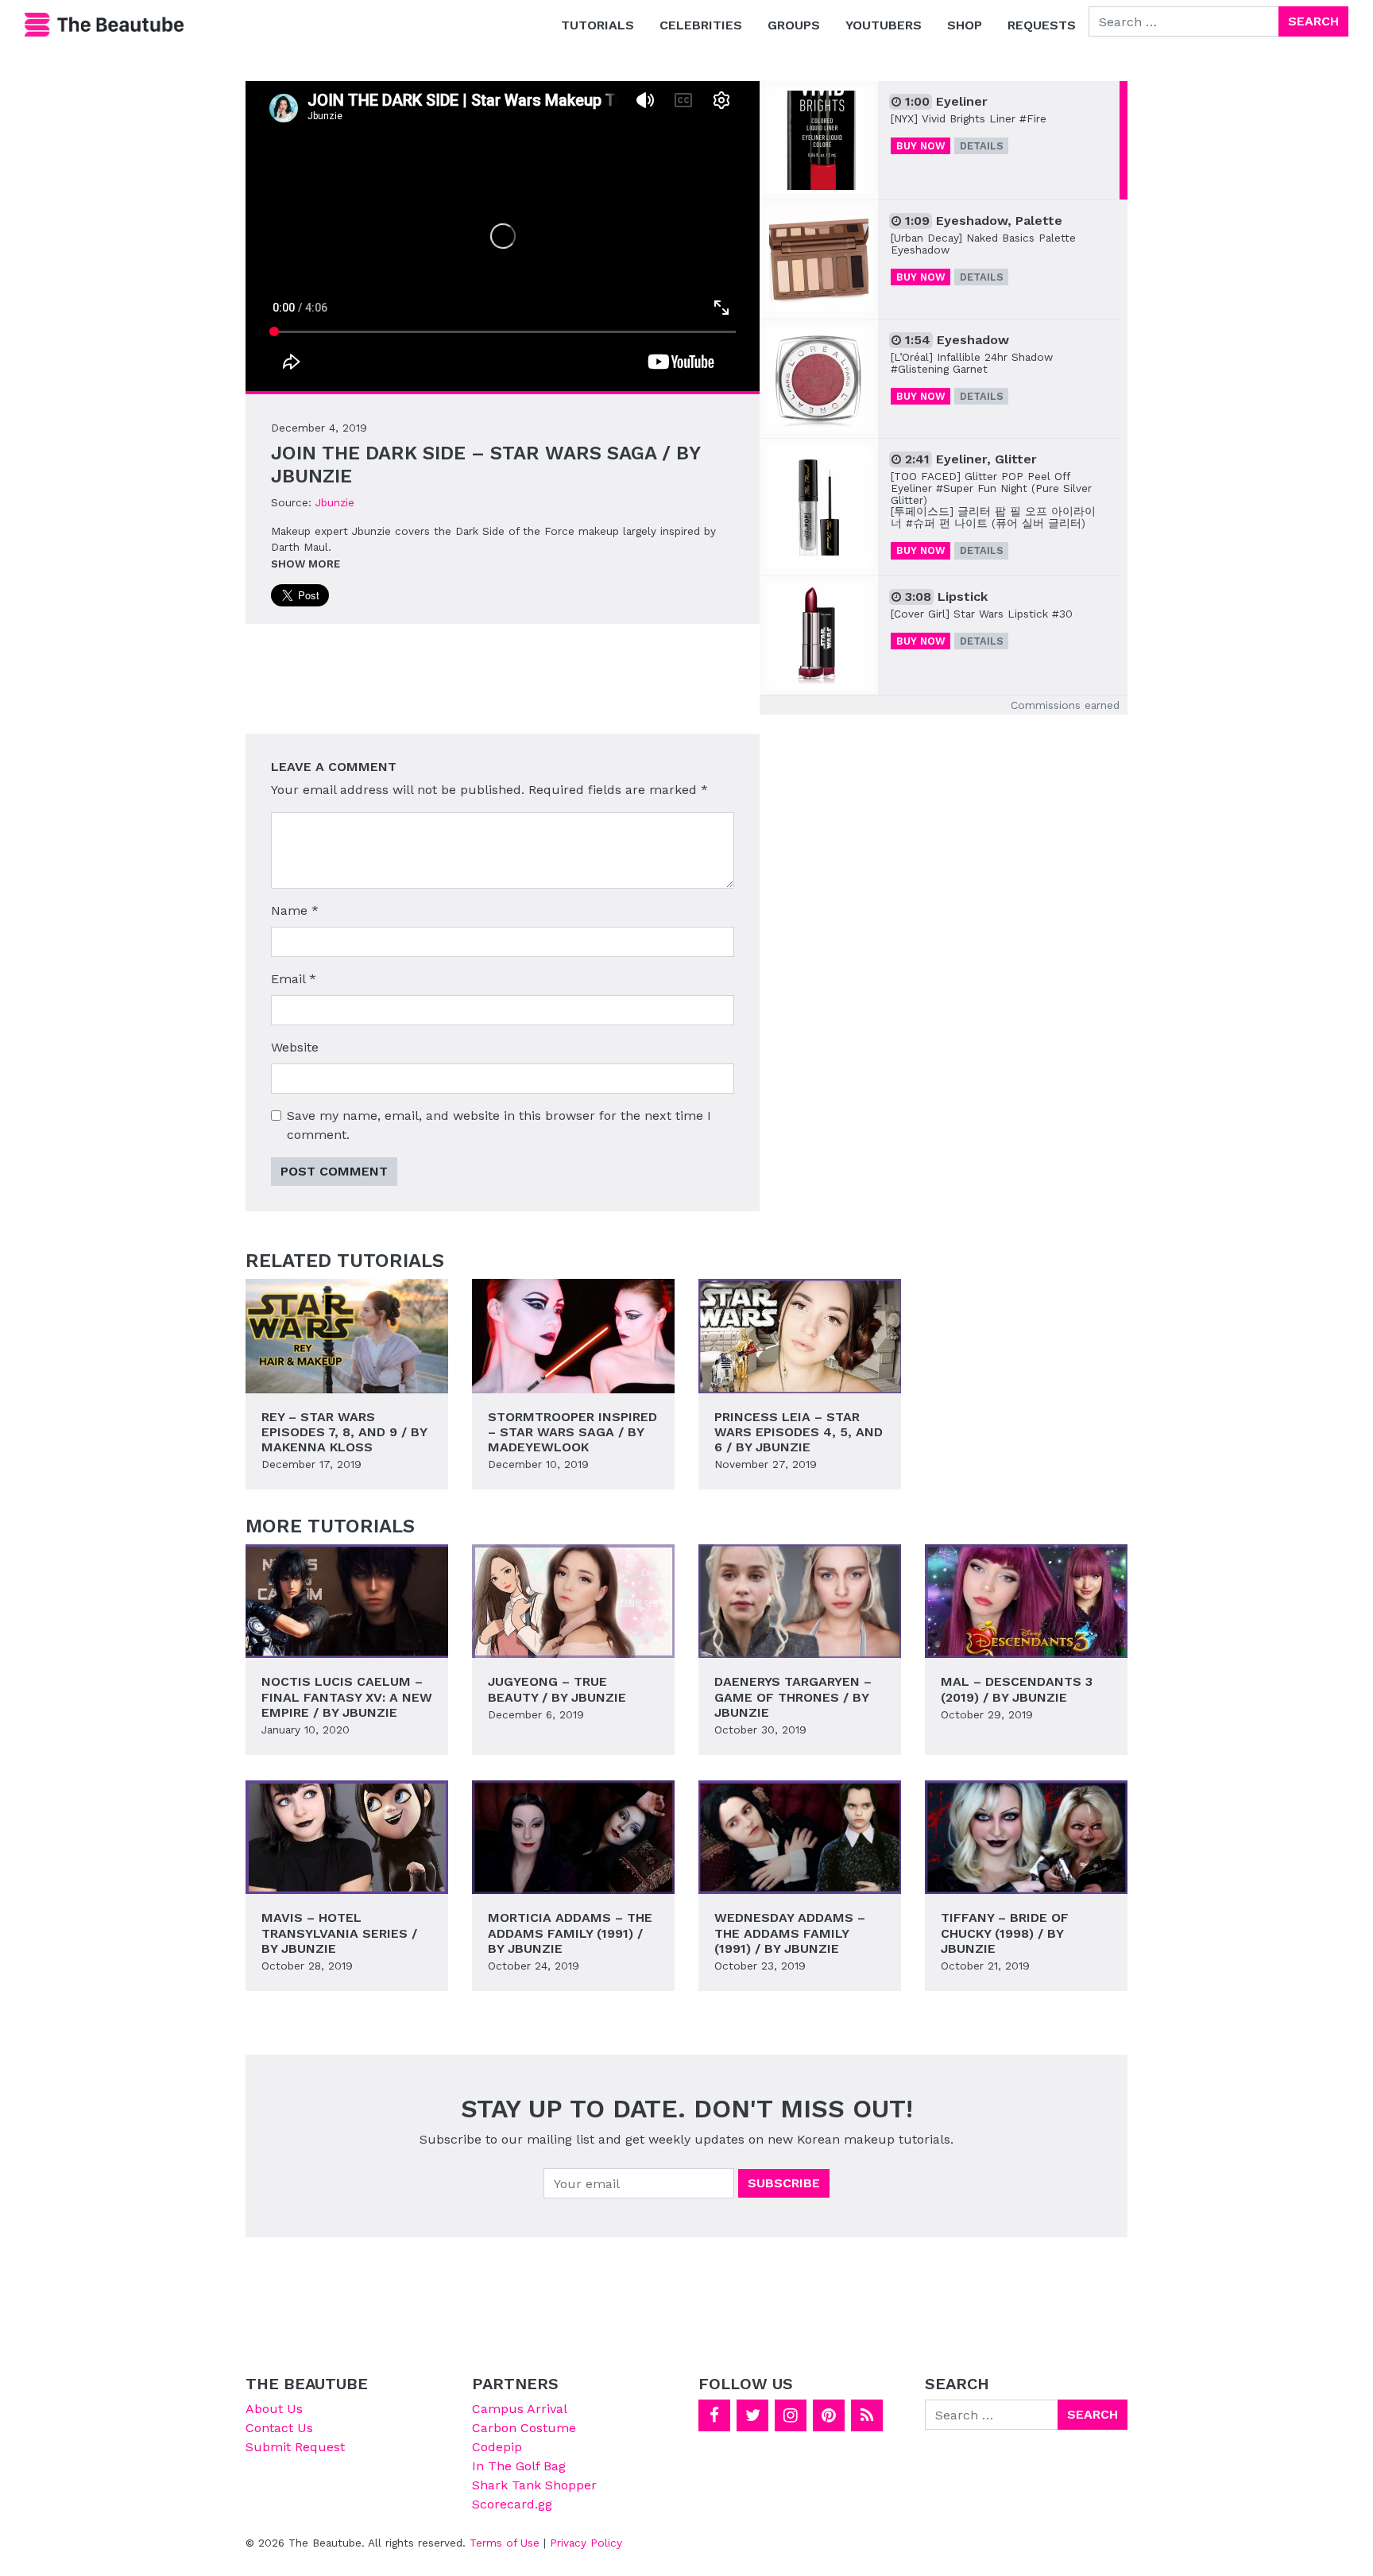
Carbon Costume (524, 2428)
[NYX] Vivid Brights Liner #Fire (969, 118)
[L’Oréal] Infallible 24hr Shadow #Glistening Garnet (972, 363)
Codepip (497, 2447)
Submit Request (295, 2447)
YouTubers (884, 25)
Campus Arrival (520, 2409)
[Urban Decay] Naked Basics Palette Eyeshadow (983, 244)
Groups (794, 25)
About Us (274, 2409)
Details (982, 146)
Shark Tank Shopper (534, 2485)
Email (294, 979)
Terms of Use (505, 2543)
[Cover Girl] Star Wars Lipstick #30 (982, 614)
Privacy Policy (586, 2543)
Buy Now (921, 146)
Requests (1042, 25)
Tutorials (598, 25)
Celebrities (701, 25)
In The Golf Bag (519, 2466)
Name (295, 910)
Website (295, 1047)
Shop (965, 25)
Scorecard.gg (512, 2504)
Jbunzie (335, 502)
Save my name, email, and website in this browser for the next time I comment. (499, 1125)
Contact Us (279, 2428)
